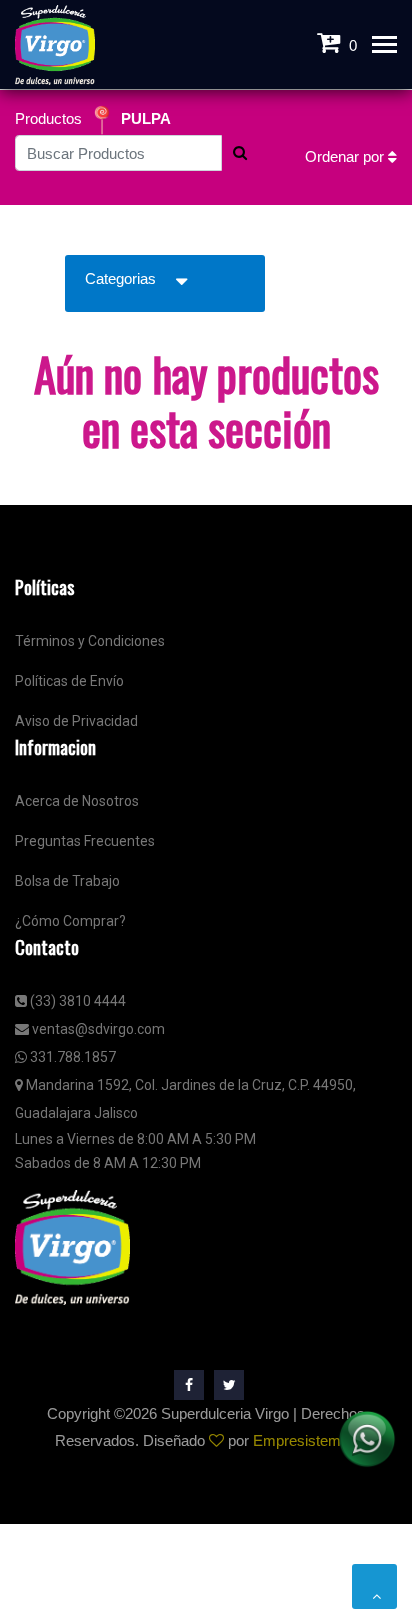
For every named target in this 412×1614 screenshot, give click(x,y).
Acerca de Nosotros (77, 801)
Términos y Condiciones (90, 641)
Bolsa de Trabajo (67, 881)
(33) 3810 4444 (76, 1001)
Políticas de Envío (69, 681)
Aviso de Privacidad (76, 721)
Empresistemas (305, 1440)
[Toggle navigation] (384, 46)
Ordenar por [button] (346, 156)
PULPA (146, 118)
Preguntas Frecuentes (85, 841)
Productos (50, 118)
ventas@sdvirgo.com (97, 1029)
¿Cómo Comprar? (70, 921)
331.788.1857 (71, 1057)
